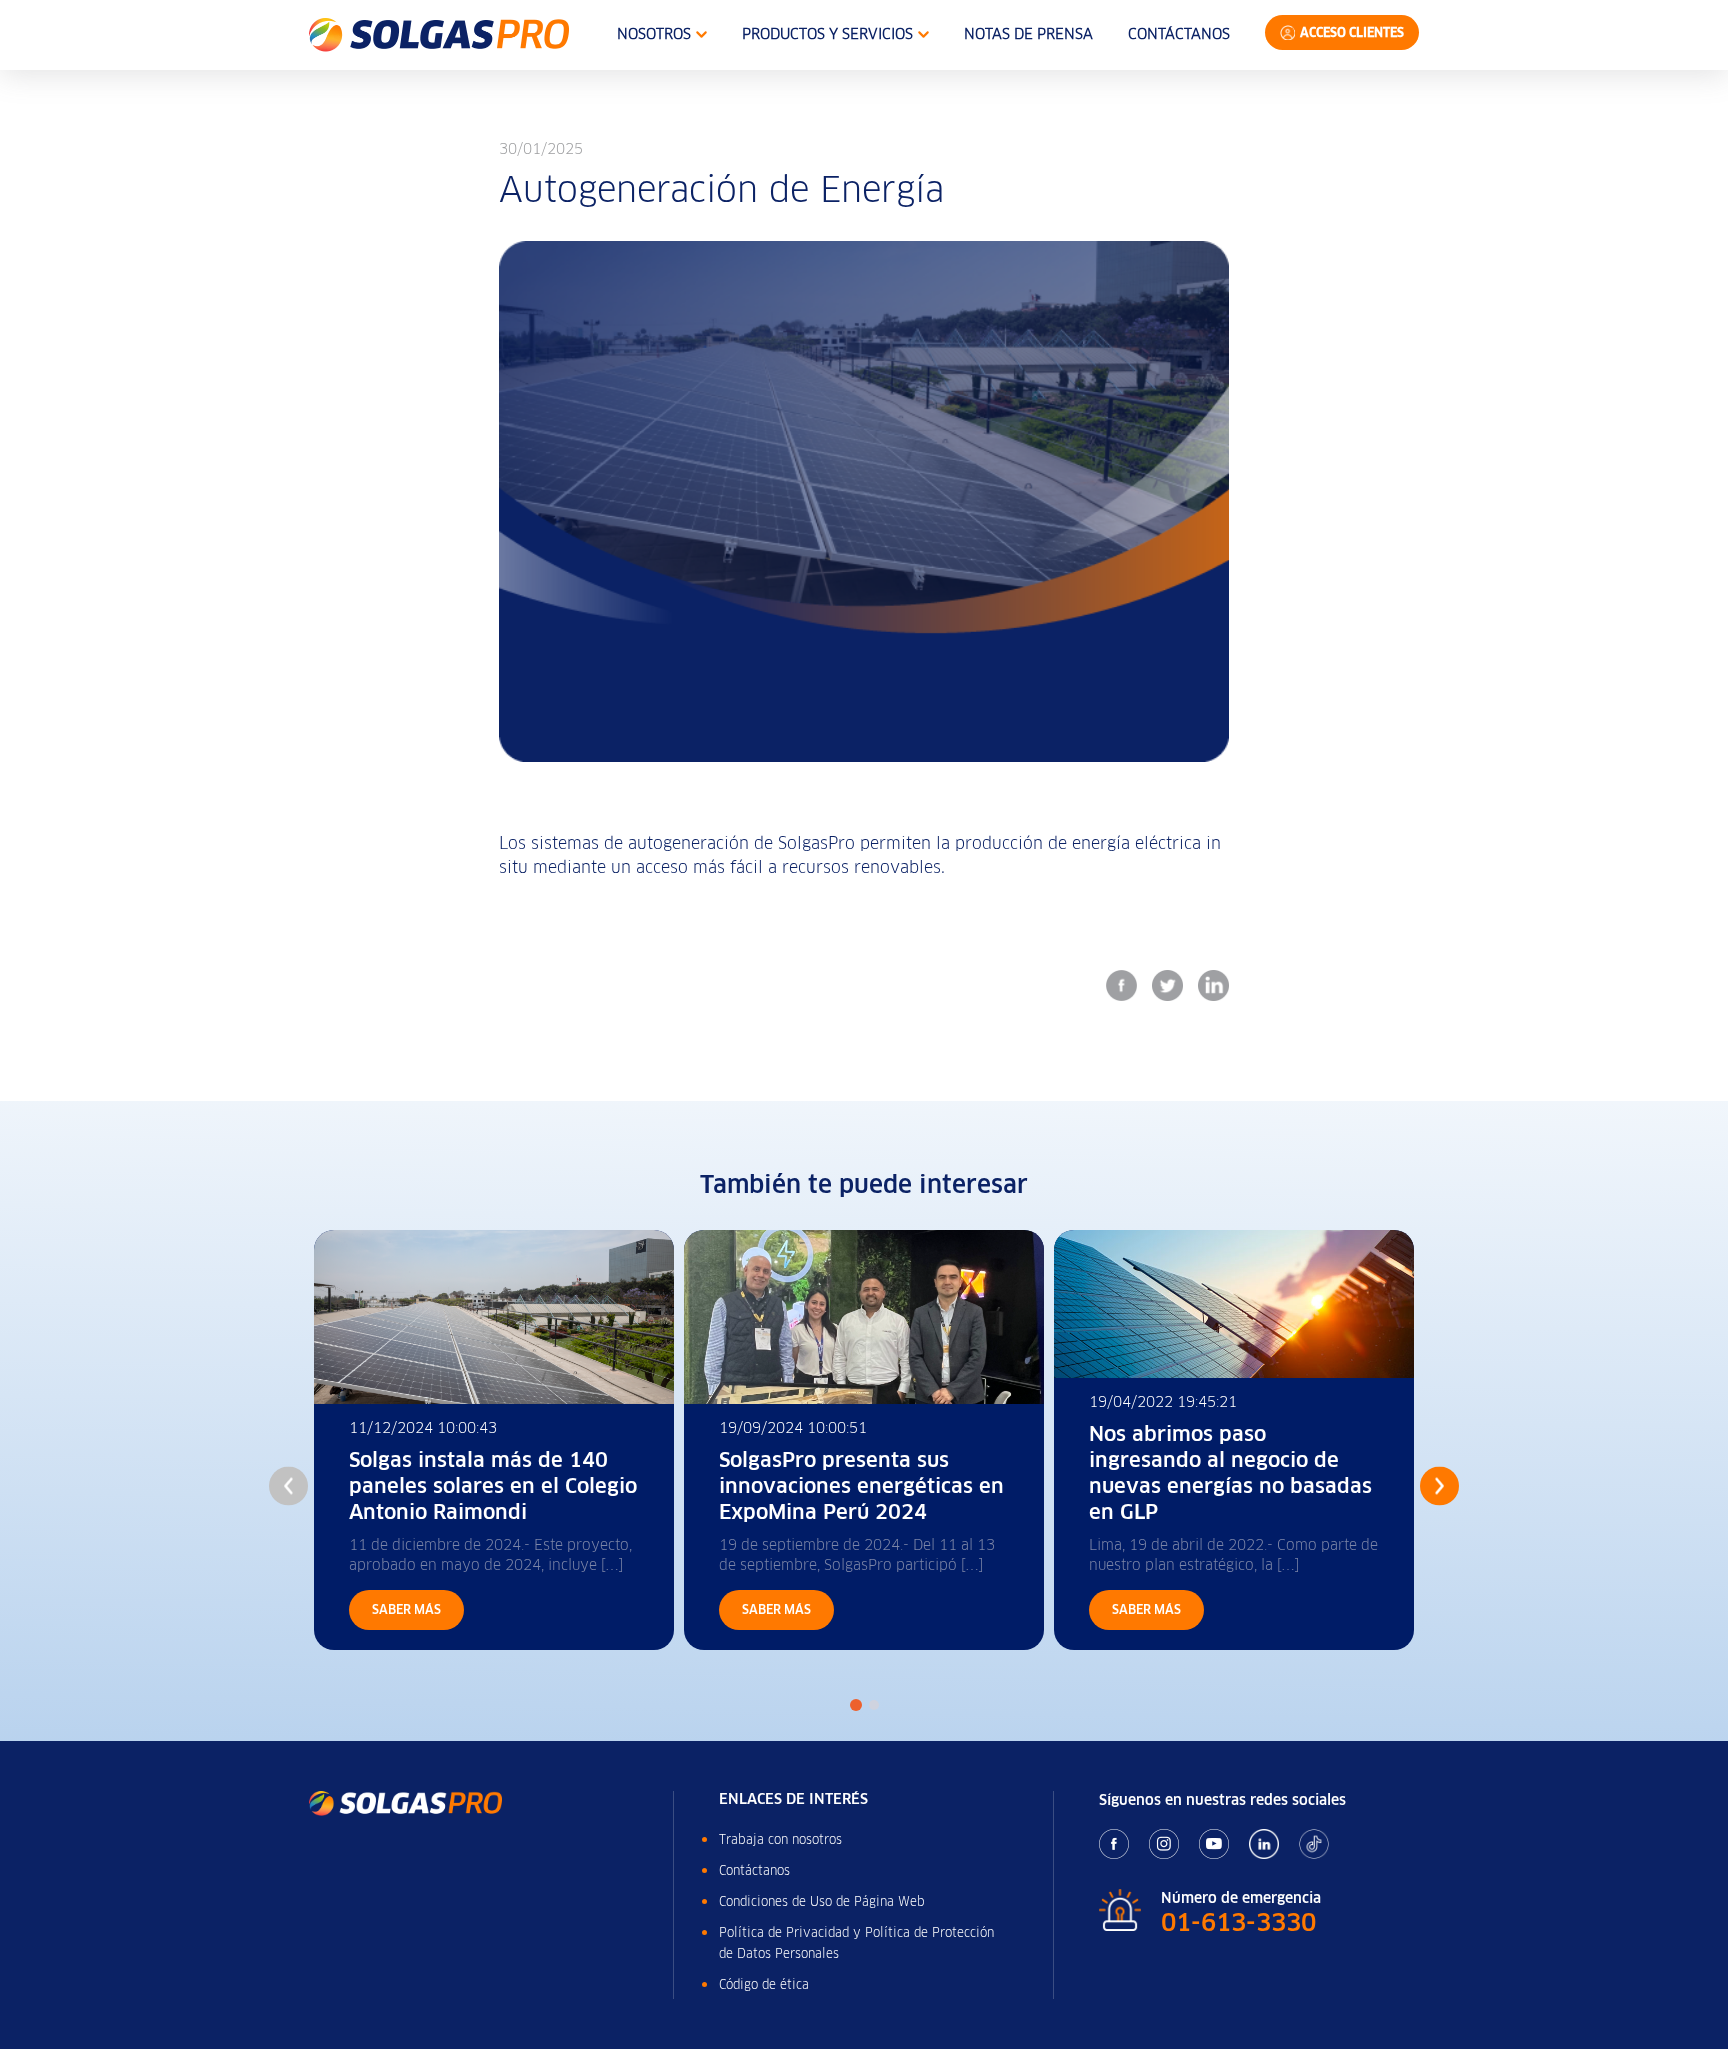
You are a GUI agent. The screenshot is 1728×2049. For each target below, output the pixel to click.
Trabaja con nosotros (780, 1839)
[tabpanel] (494, 1440)
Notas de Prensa (1028, 34)
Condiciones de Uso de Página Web (822, 1901)
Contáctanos (1179, 34)
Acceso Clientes (1352, 32)
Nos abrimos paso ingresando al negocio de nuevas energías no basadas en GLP (1230, 1473)
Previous (288, 1485)
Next (1439, 1485)
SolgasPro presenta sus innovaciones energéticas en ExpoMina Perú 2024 (861, 1486)
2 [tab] (874, 1705)
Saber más (406, 1609)
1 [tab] (856, 1705)
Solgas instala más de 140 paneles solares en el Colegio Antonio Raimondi (493, 1486)
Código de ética (764, 1984)
